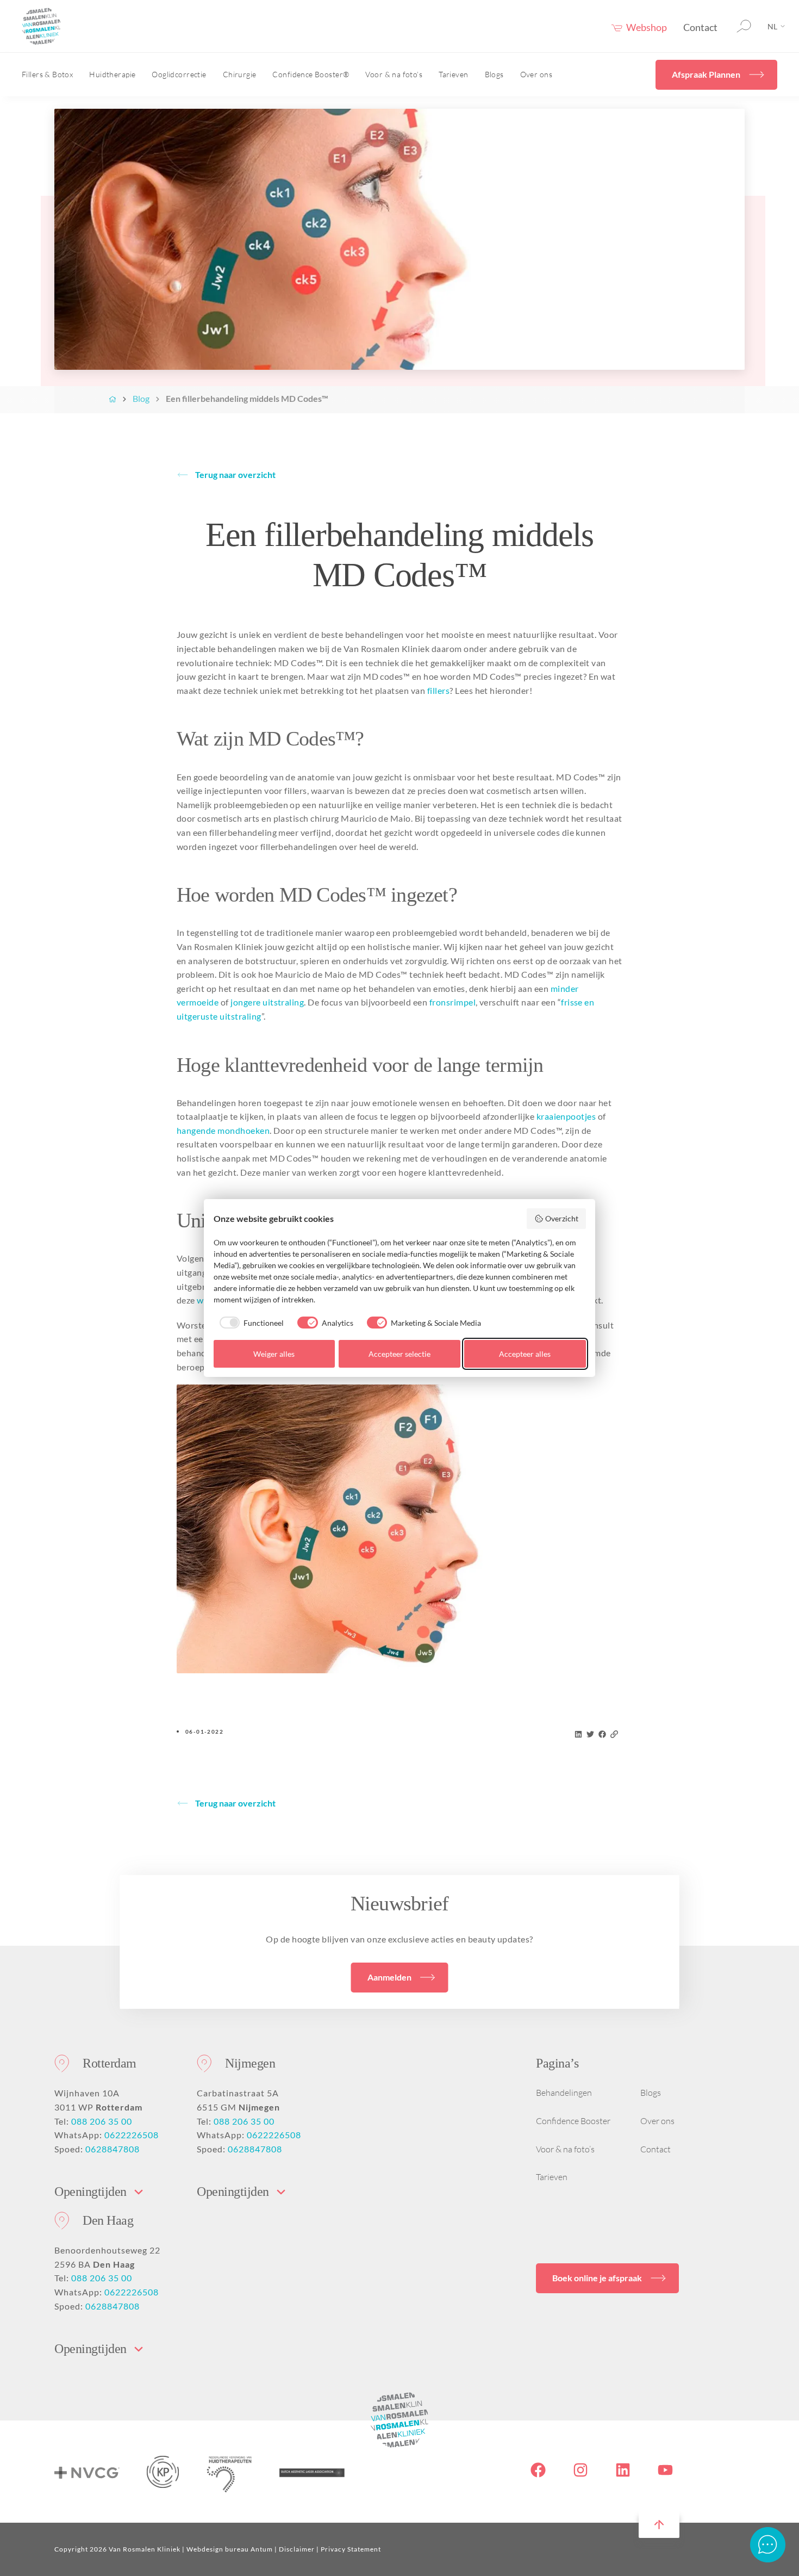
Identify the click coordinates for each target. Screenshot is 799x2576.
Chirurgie (240, 74)
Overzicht (562, 1218)
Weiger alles (274, 1354)
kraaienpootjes (566, 1116)
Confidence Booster (573, 2121)
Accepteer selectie (399, 1354)
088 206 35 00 (102, 2121)
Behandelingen (564, 2093)
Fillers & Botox (47, 74)
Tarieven (453, 74)
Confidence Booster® (311, 74)
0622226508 (132, 2135)
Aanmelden (389, 1977)
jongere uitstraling (267, 1002)
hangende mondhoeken (223, 1130)
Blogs (494, 74)
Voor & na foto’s (394, 74)
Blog (141, 398)
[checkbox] (249, 1323)
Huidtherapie (112, 74)
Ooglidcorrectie (179, 74)
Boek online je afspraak (597, 2278)
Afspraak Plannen (706, 74)
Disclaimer (297, 2549)
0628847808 (113, 2149)
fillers (438, 690)
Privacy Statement (351, 2549)
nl (772, 26)
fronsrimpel (452, 1002)
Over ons (536, 74)
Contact (700, 27)
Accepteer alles (525, 1354)
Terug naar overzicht (235, 474)
